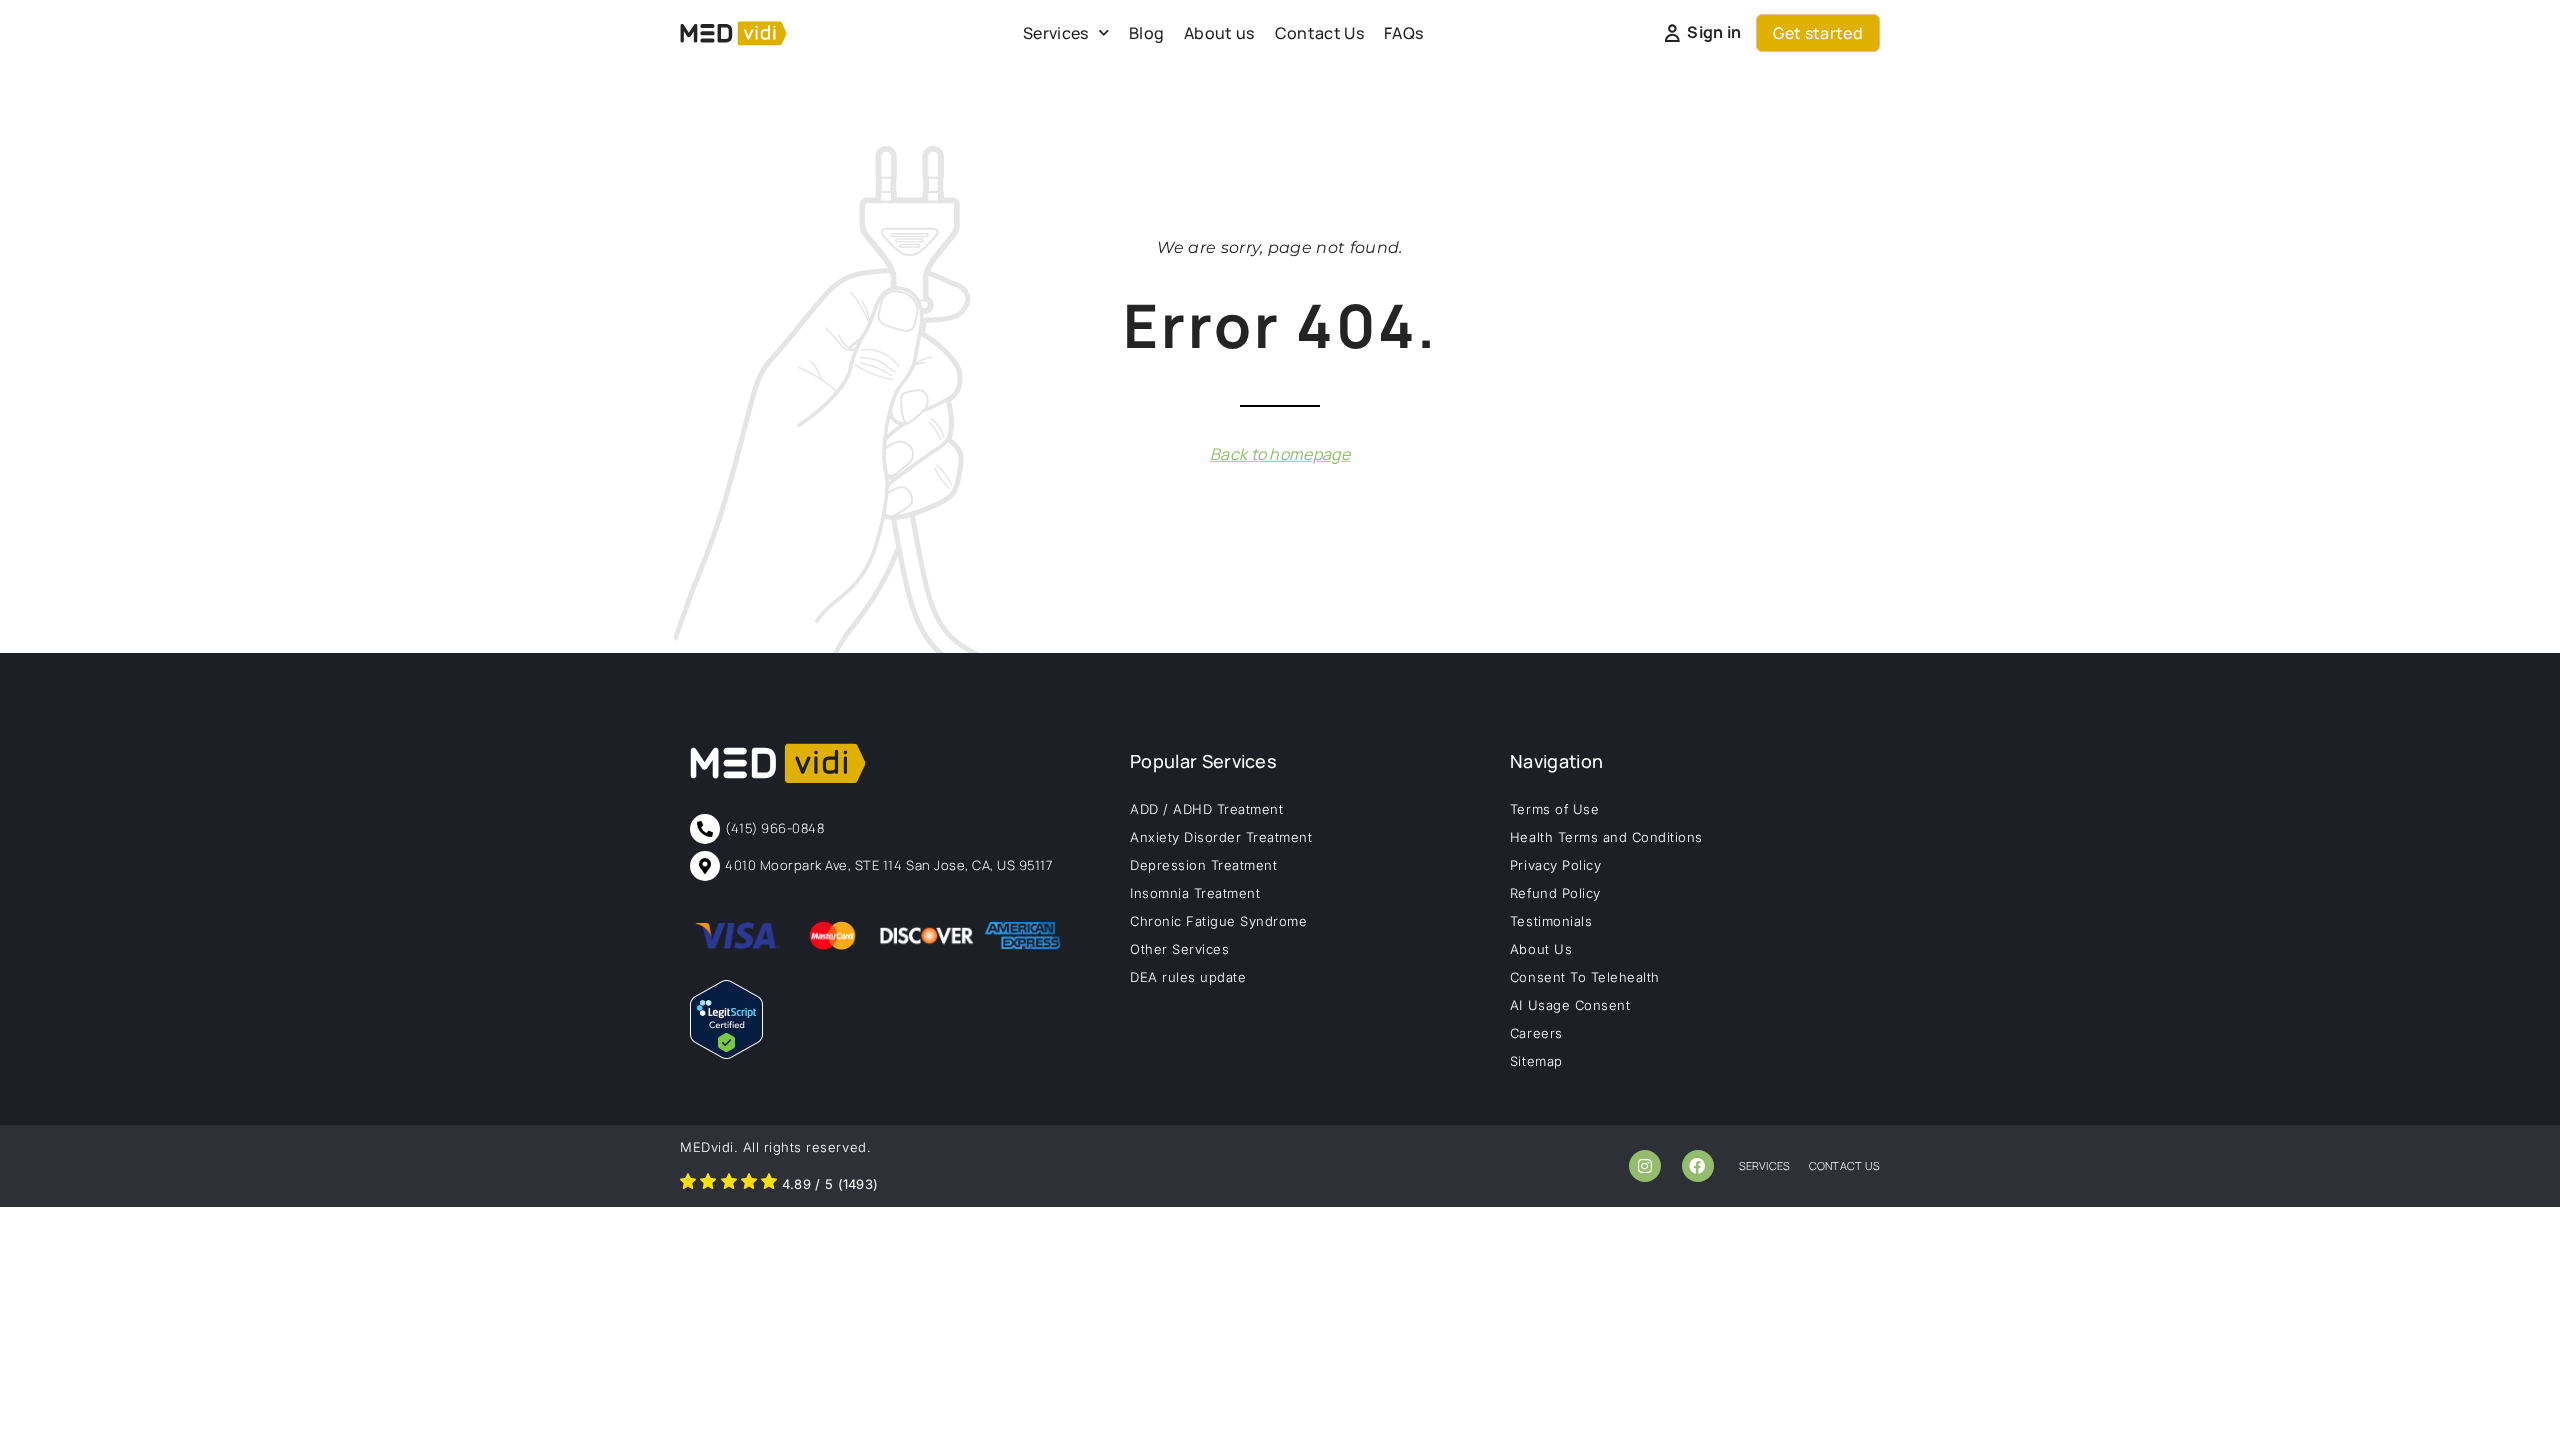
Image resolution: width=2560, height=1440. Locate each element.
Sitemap (1536, 1061)
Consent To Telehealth (1585, 977)
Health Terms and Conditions (1606, 837)
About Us (1541, 949)
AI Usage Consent (1570, 1005)
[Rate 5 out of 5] (769, 1184)
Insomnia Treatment (1195, 893)
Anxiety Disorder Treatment (1221, 837)
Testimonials (1551, 921)
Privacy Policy (1555, 865)
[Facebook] (1698, 1166)
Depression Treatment (1203, 865)
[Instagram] (1645, 1166)
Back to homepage (1280, 454)
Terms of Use (1554, 809)
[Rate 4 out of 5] (749, 1184)
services (1765, 1165)
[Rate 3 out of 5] (729, 1184)
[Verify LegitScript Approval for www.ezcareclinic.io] (726, 1053)
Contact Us (1319, 33)
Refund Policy (1555, 893)
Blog (1146, 33)
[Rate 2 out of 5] (708, 1184)
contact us (1844, 1165)
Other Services (1179, 949)
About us (1219, 33)
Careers (1536, 1033)
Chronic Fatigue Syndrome (1218, 921)
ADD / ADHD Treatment (1206, 809)
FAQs (1403, 33)
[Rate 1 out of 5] (688, 1184)
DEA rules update (1188, 977)
